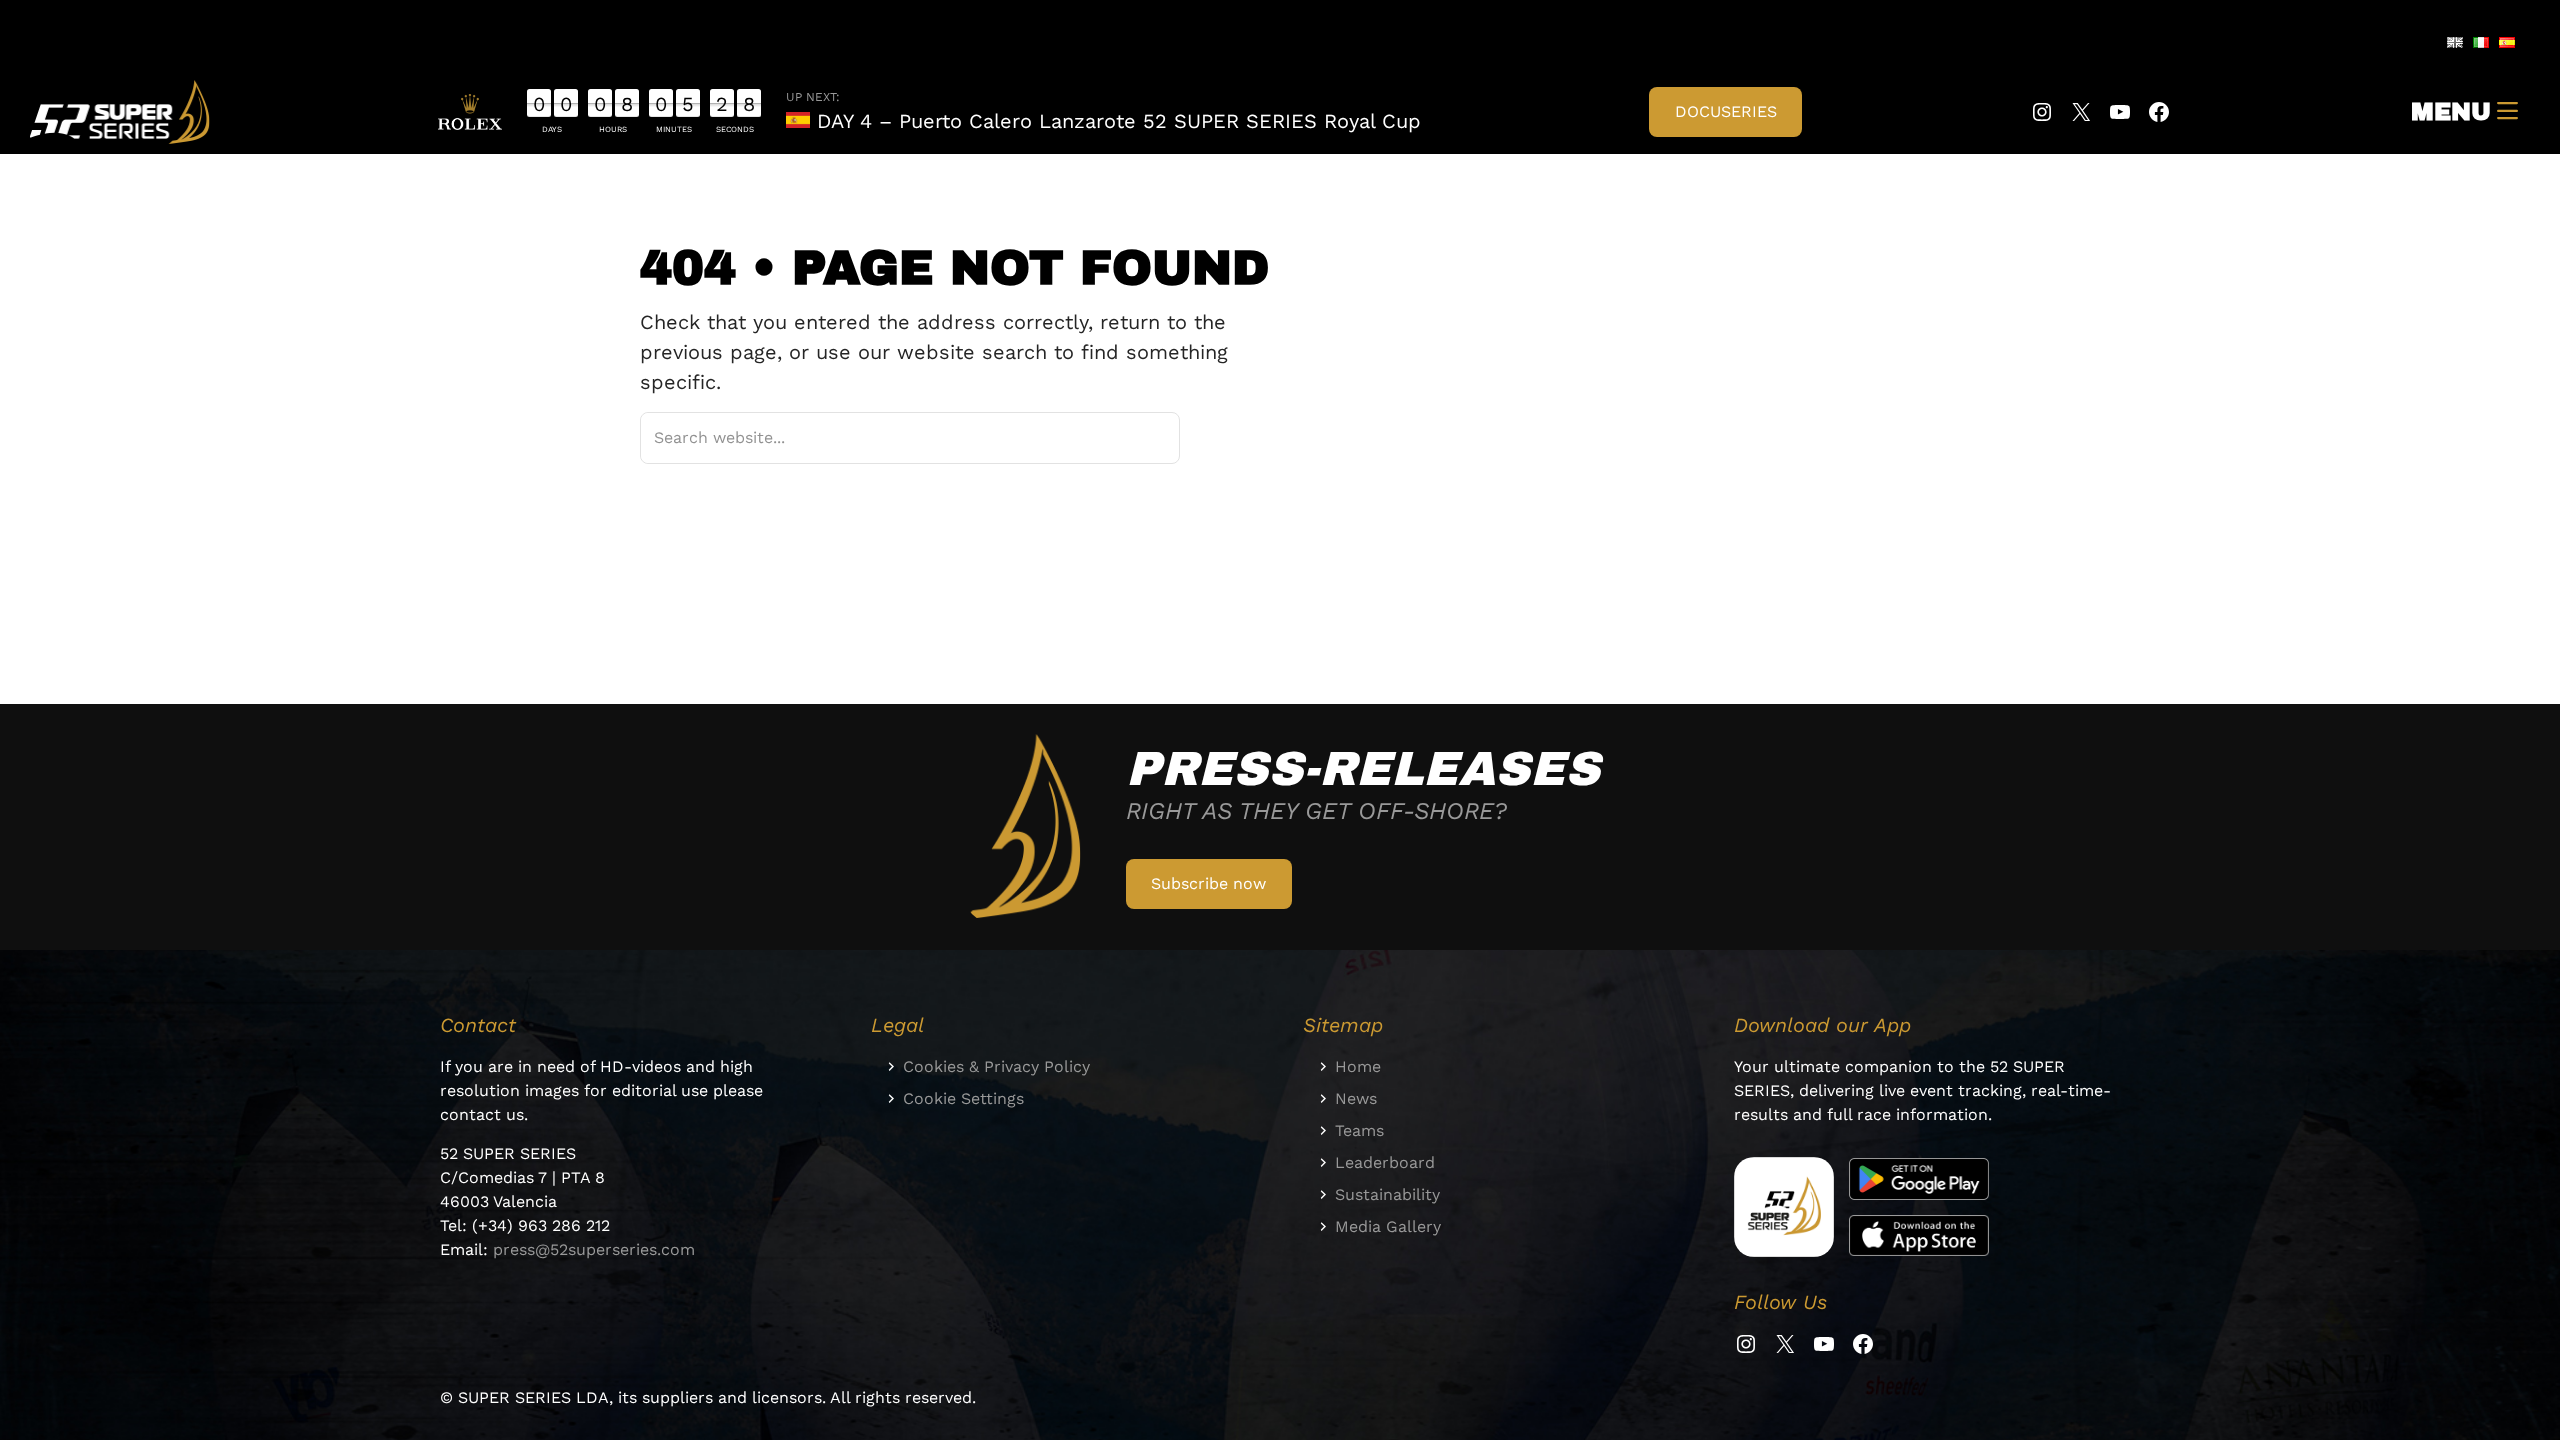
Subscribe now (1208, 883)
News (1356, 1098)
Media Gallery (1388, 1226)
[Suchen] (1138, 437)
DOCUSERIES (1726, 111)
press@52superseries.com (594, 1249)
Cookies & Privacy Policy (996, 1066)
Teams (1359, 1130)
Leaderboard (1385, 1162)
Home (1358, 1066)
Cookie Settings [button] (963, 1098)
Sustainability (1387, 1194)
